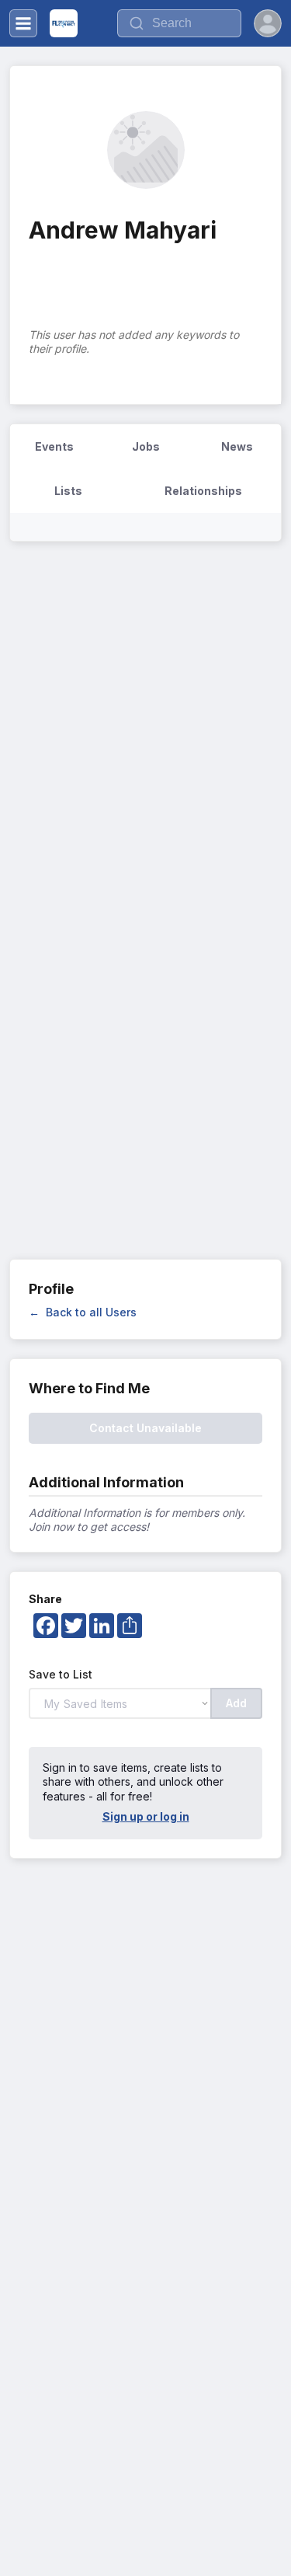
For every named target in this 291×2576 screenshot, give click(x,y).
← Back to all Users (83, 1312)
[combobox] (179, 23)
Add (236, 1703)
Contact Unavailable (145, 1428)
